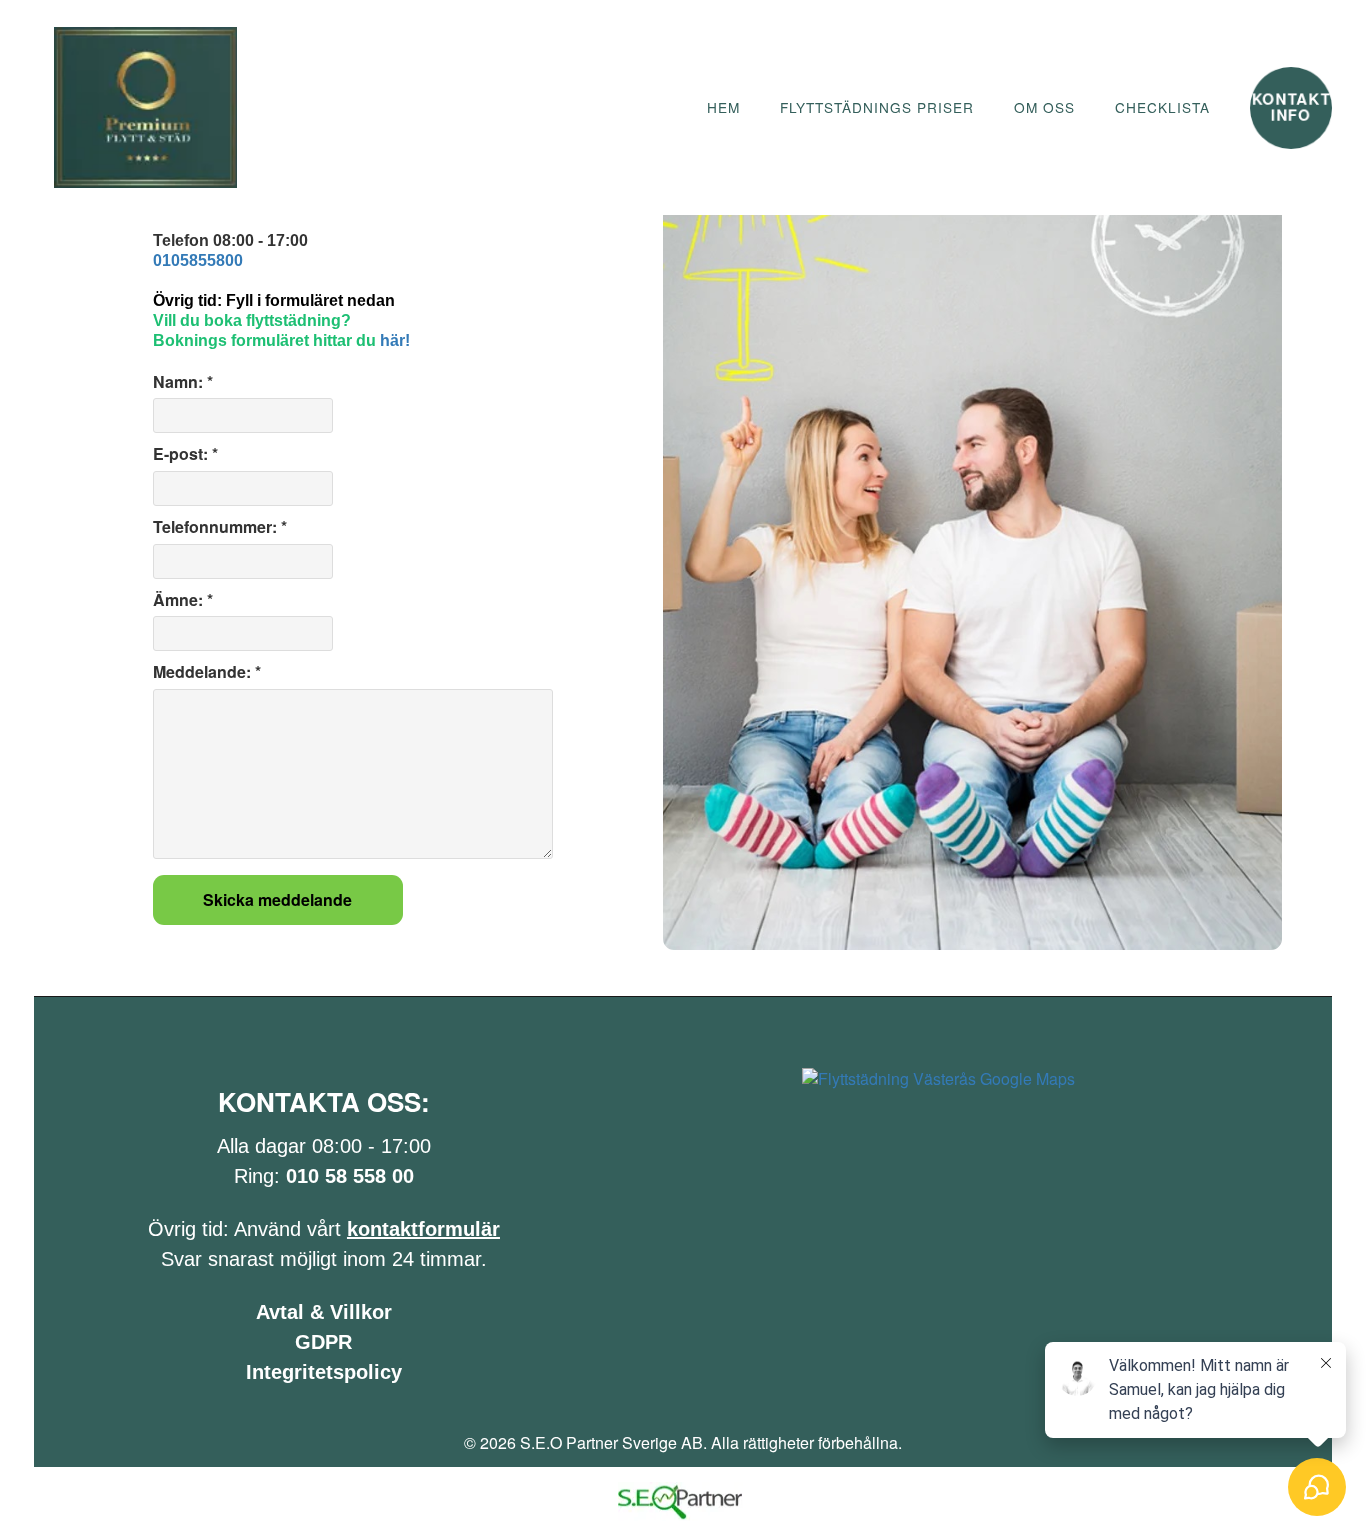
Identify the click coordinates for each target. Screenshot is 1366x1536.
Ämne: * (183, 600)
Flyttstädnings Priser (877, 107)
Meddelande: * (207, 672)
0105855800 (198, 260)
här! (395, 340)
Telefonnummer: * (220, 527)
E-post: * (185, 454)
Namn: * (183, 382)
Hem (723, 107)
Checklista (1162, 107)
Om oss (1044, 107)
